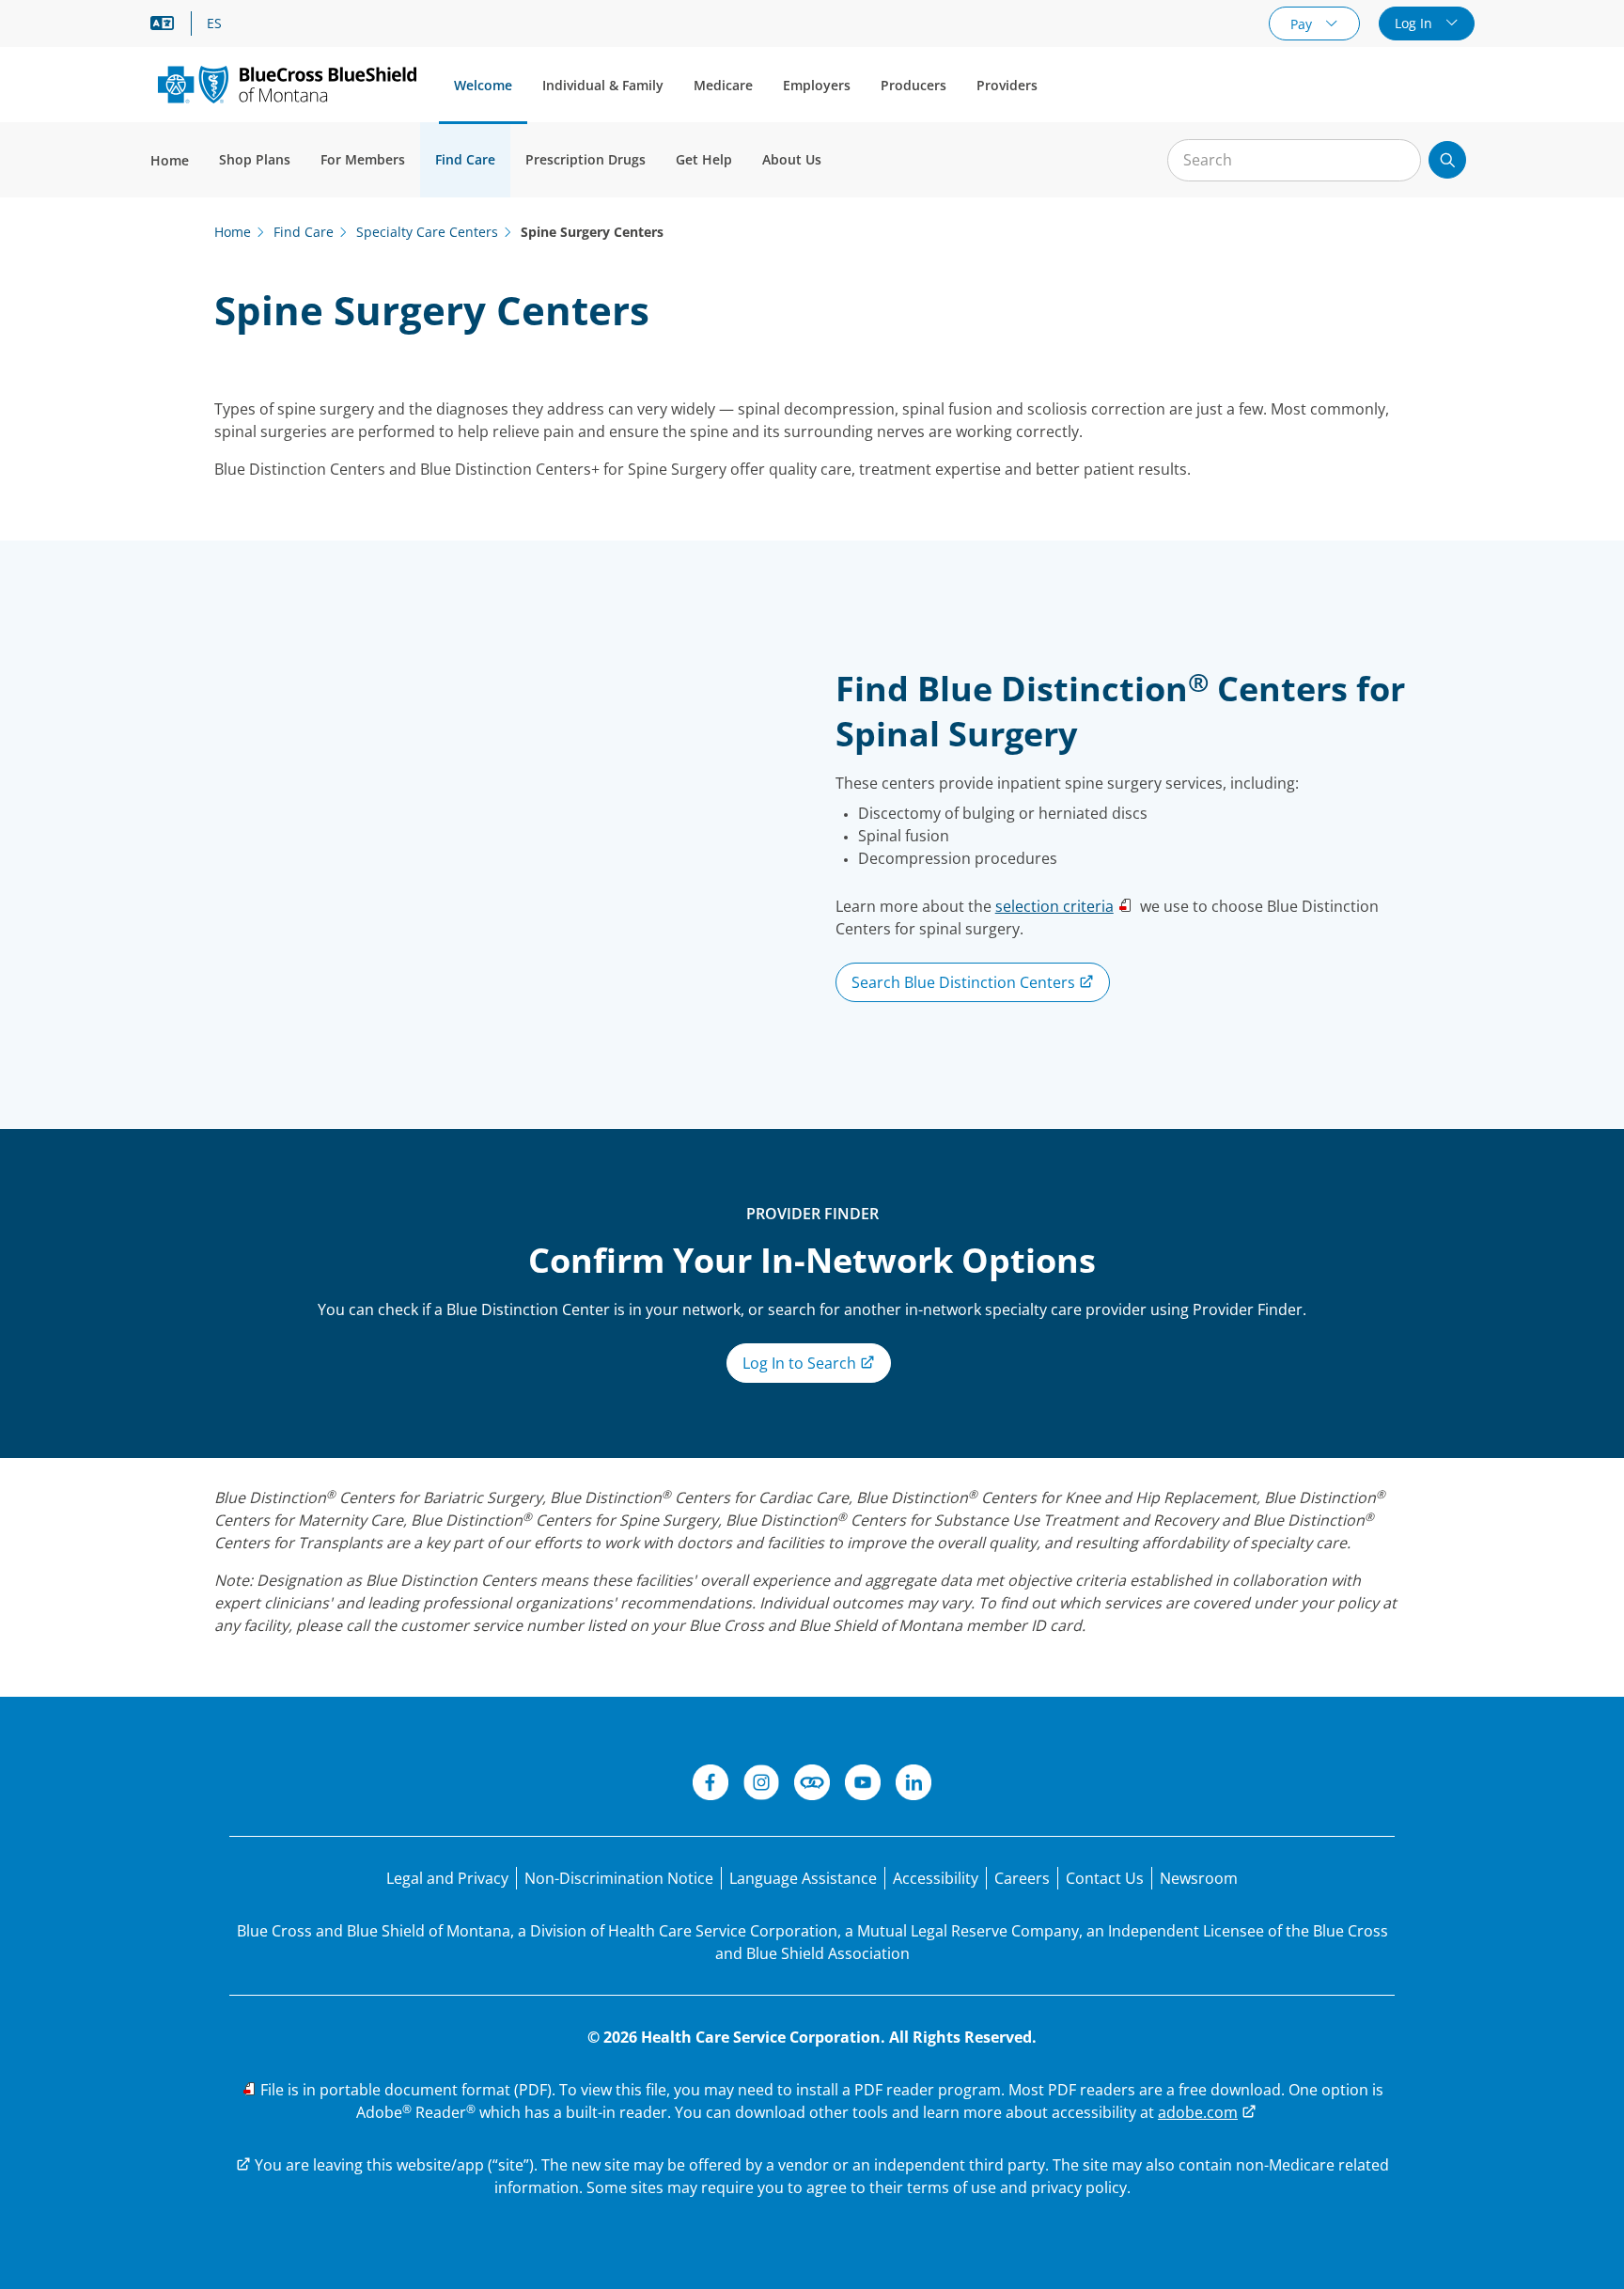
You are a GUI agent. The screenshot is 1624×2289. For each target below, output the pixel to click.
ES (214, 24)
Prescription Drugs (586, 159)
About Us (792, 159)
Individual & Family (603, 85)
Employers (817, 85)
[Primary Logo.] (287, 84)
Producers (913, 85)
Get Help (704, 159)
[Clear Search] (1397, 161)
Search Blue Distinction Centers (965, 982)
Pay (1303, 24)
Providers (1007, 85)
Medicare (723, 85)
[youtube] (863, 1785)
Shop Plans (255, 159)
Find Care (465, 159)
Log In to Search (801, 1363)
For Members (363, 159)
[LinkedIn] (913, 1785)
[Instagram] (761, 1785)
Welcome (483, 85)
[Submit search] (1447, 160)
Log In (1415, 23)
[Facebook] (710, 1785)
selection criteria (1054, 906)
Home (170, 160)
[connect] (812, 1785)
